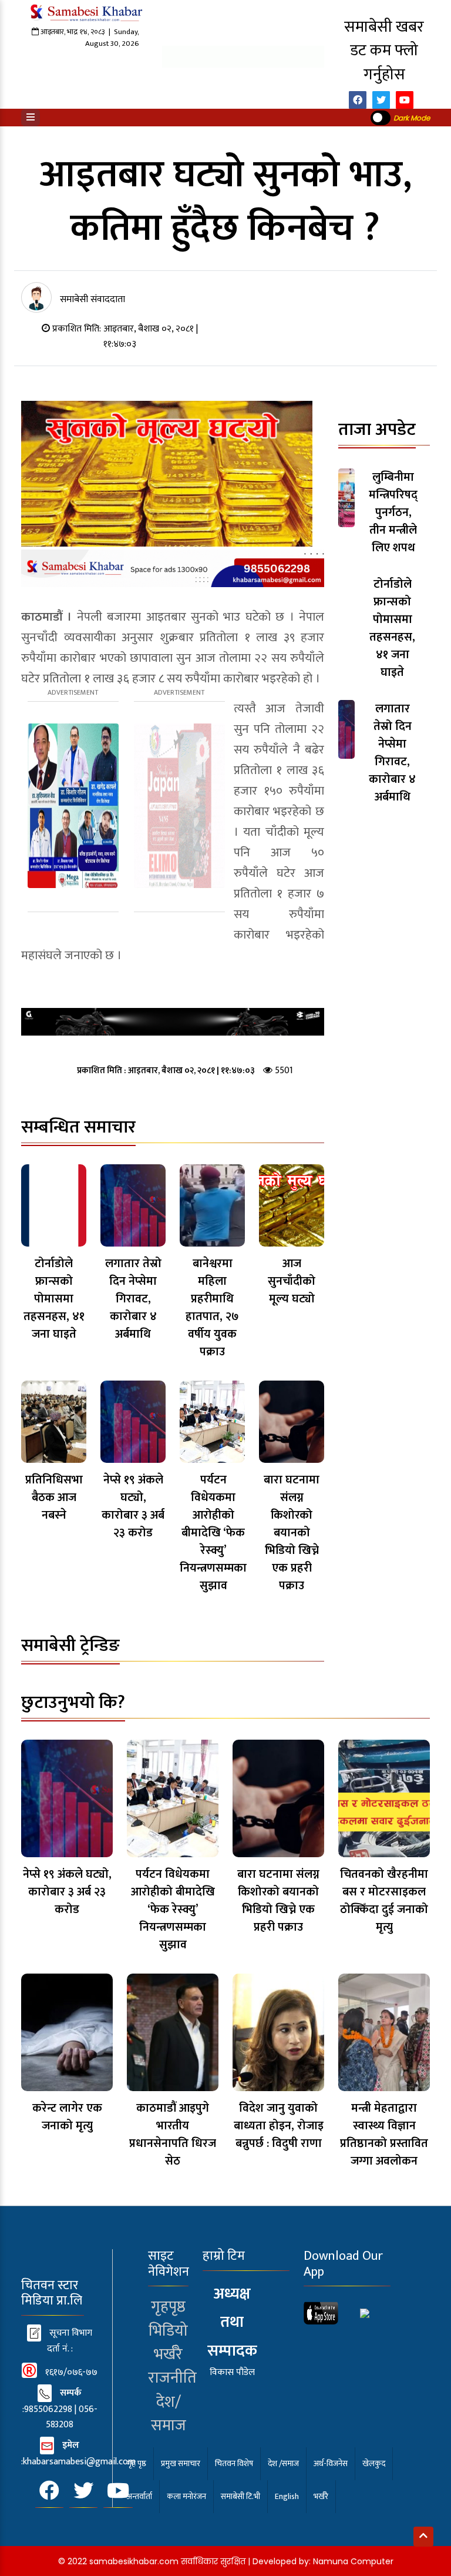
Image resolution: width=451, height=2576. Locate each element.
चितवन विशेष (234, 2463)
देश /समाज (283, 2463)
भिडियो (168, 2331)
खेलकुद (374, 2463)
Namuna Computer (353, 2561)
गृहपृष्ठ (168, 2307)
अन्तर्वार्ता (139, 2496)
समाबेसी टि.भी (240, 2496)
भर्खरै (168, 2354)
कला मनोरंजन (186, 2496)
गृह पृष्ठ (137, 2463)
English (287, 2496)
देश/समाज (169, 2414)
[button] (31, 118)
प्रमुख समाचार (181, 2463)
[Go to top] (423, 2537)
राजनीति (172, 2378)
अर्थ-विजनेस (331, 2463)
